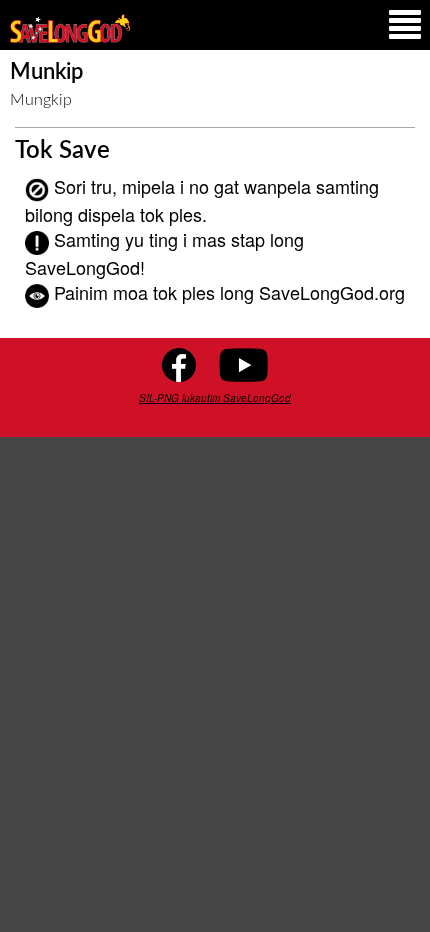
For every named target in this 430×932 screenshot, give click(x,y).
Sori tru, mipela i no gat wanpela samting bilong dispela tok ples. (202, 199)
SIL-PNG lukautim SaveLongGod (215, 398)
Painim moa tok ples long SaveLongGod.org (229, 292)
